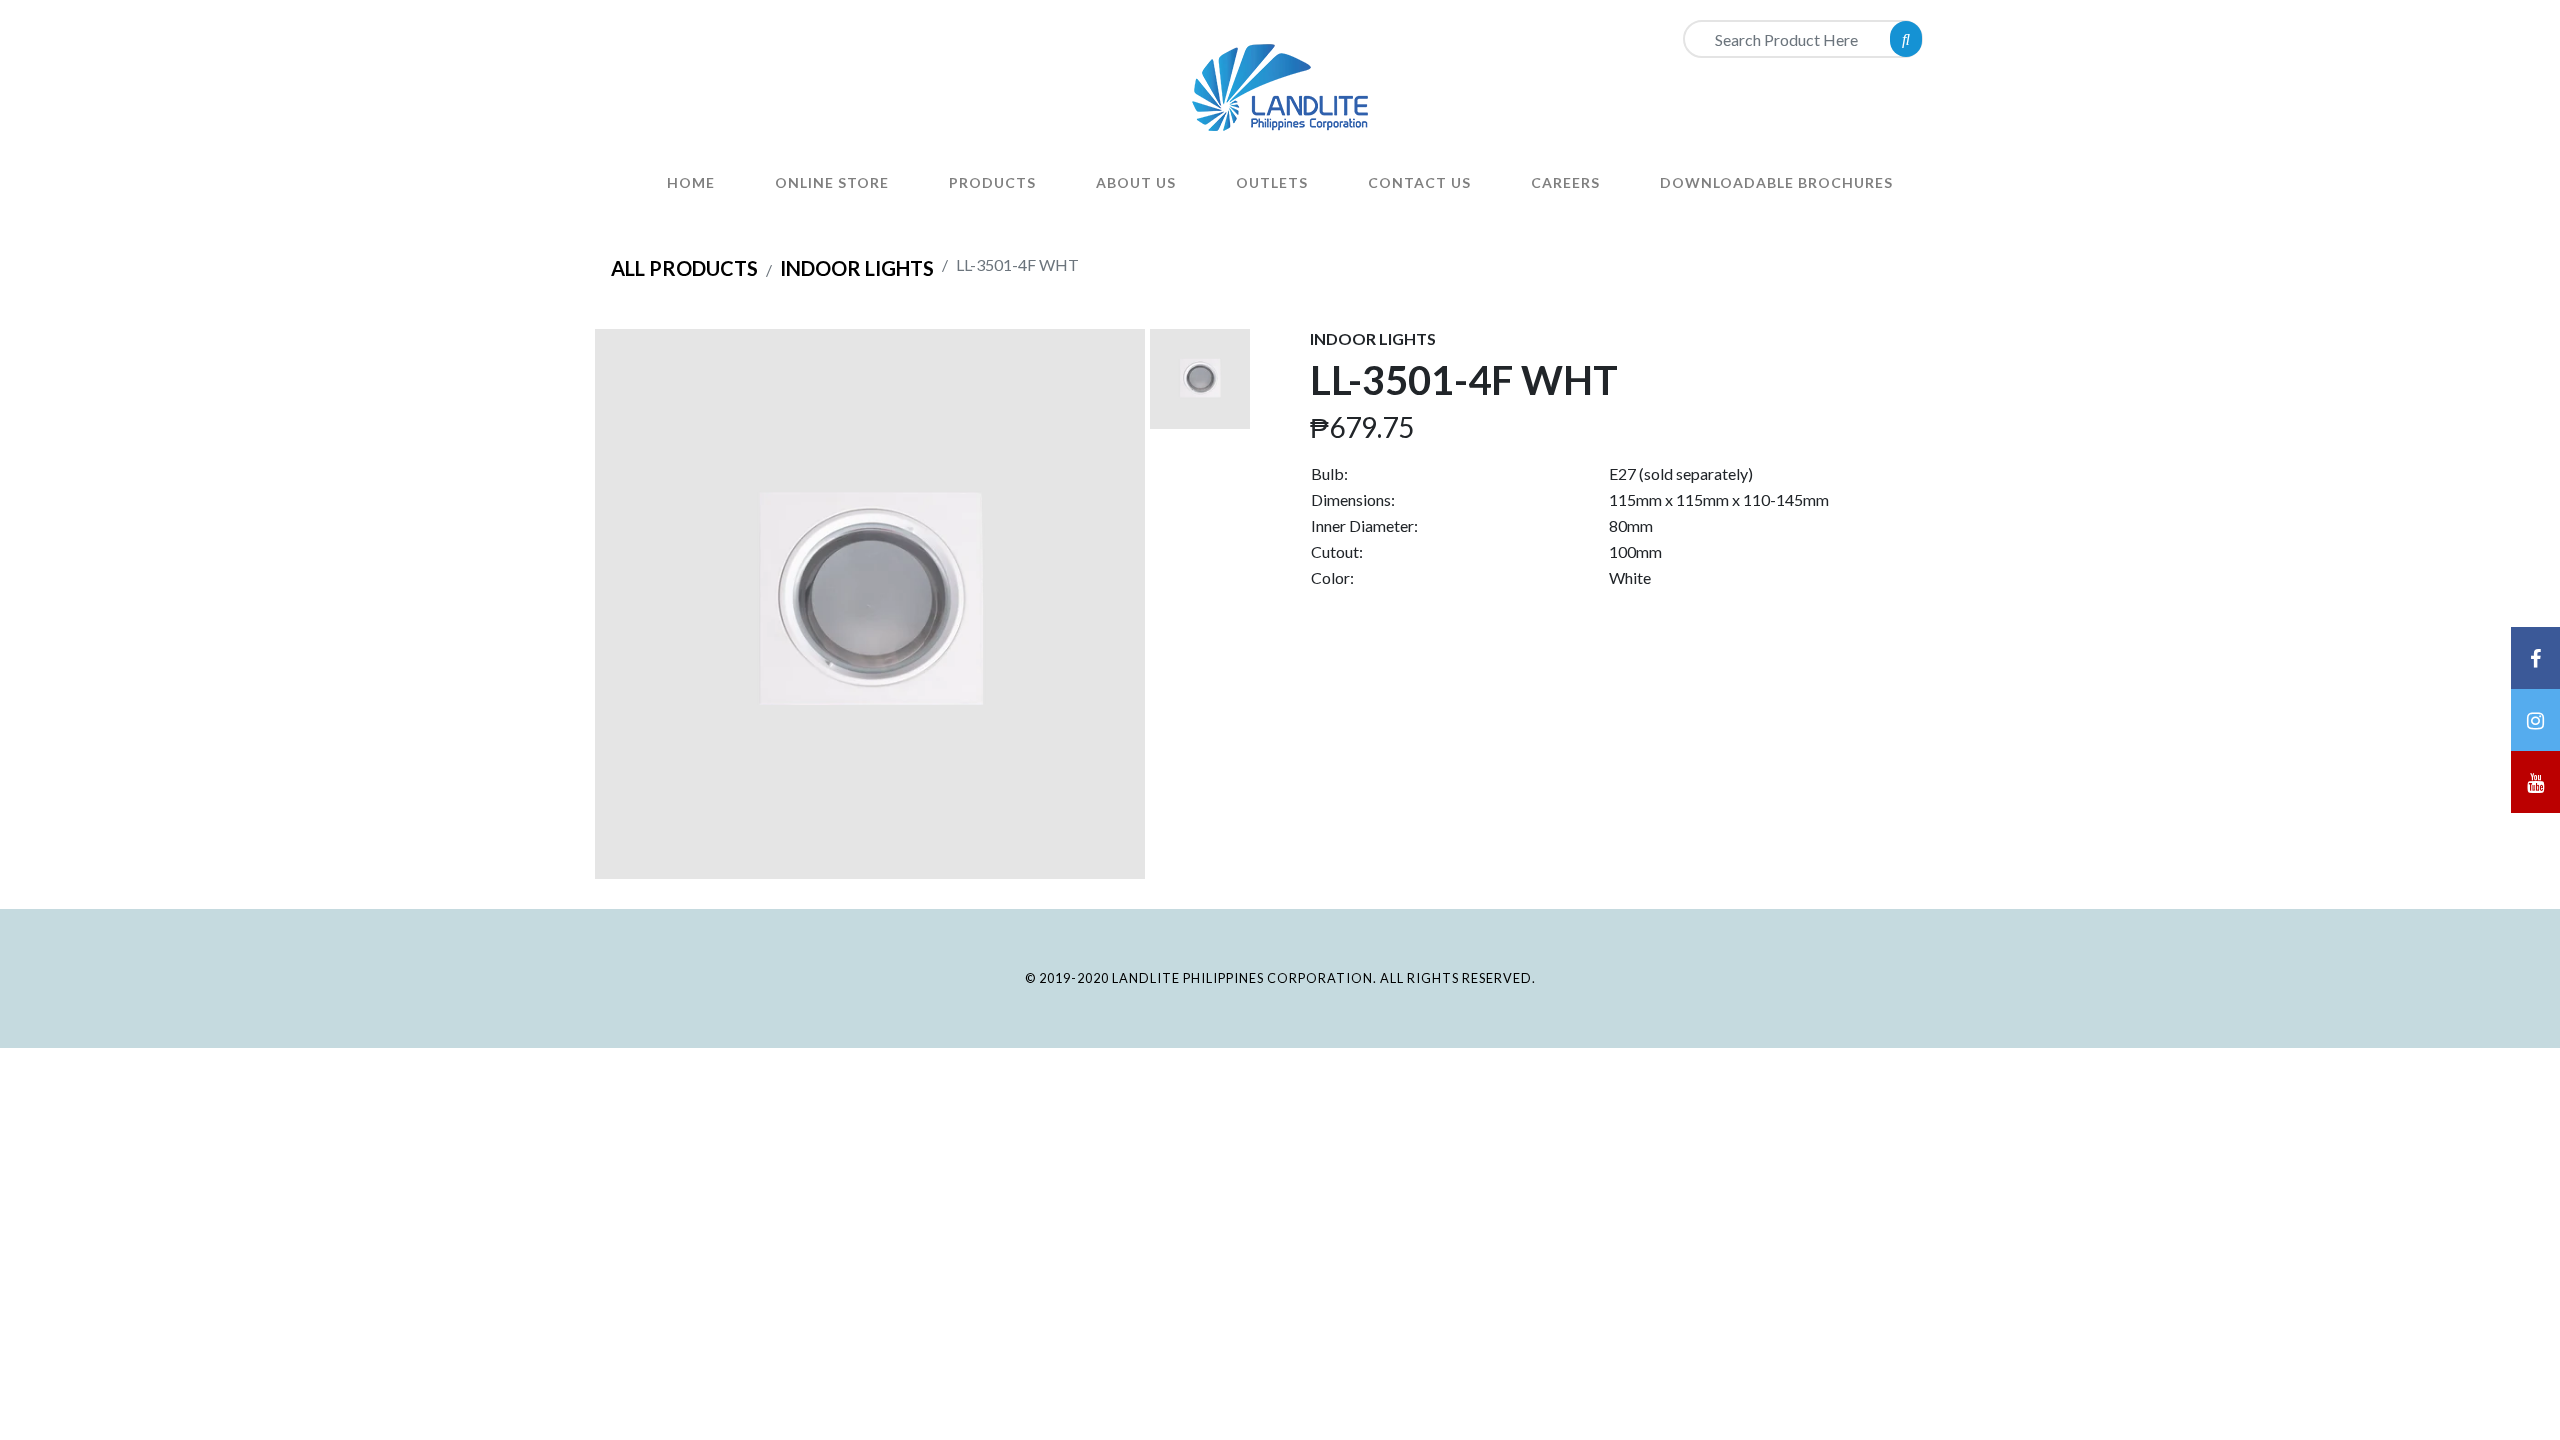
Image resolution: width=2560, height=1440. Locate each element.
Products (992, 182)
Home (691, 182)
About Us (1136, 182)
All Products (684, 268)
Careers (1565, 182)
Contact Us (1419, 182)
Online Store (832, 182)
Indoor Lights (857, 268)
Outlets (1272, 182)
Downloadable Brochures (1776, 182)
